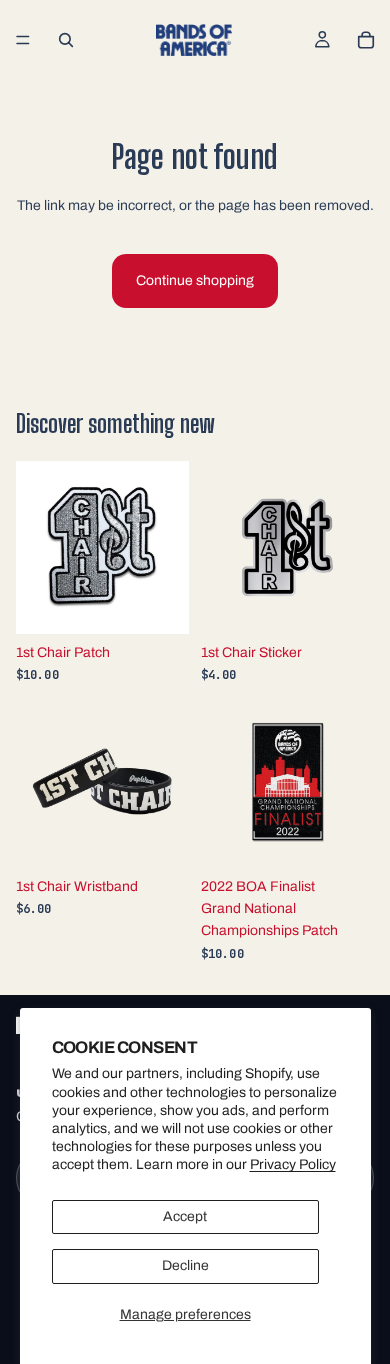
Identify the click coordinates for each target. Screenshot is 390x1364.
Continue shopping (195, 280)
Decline (185, 1265)
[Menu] (23, 40)
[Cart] (366, 40)
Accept (185, 1216)
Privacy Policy (293, 1164)
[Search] (66, 40)
